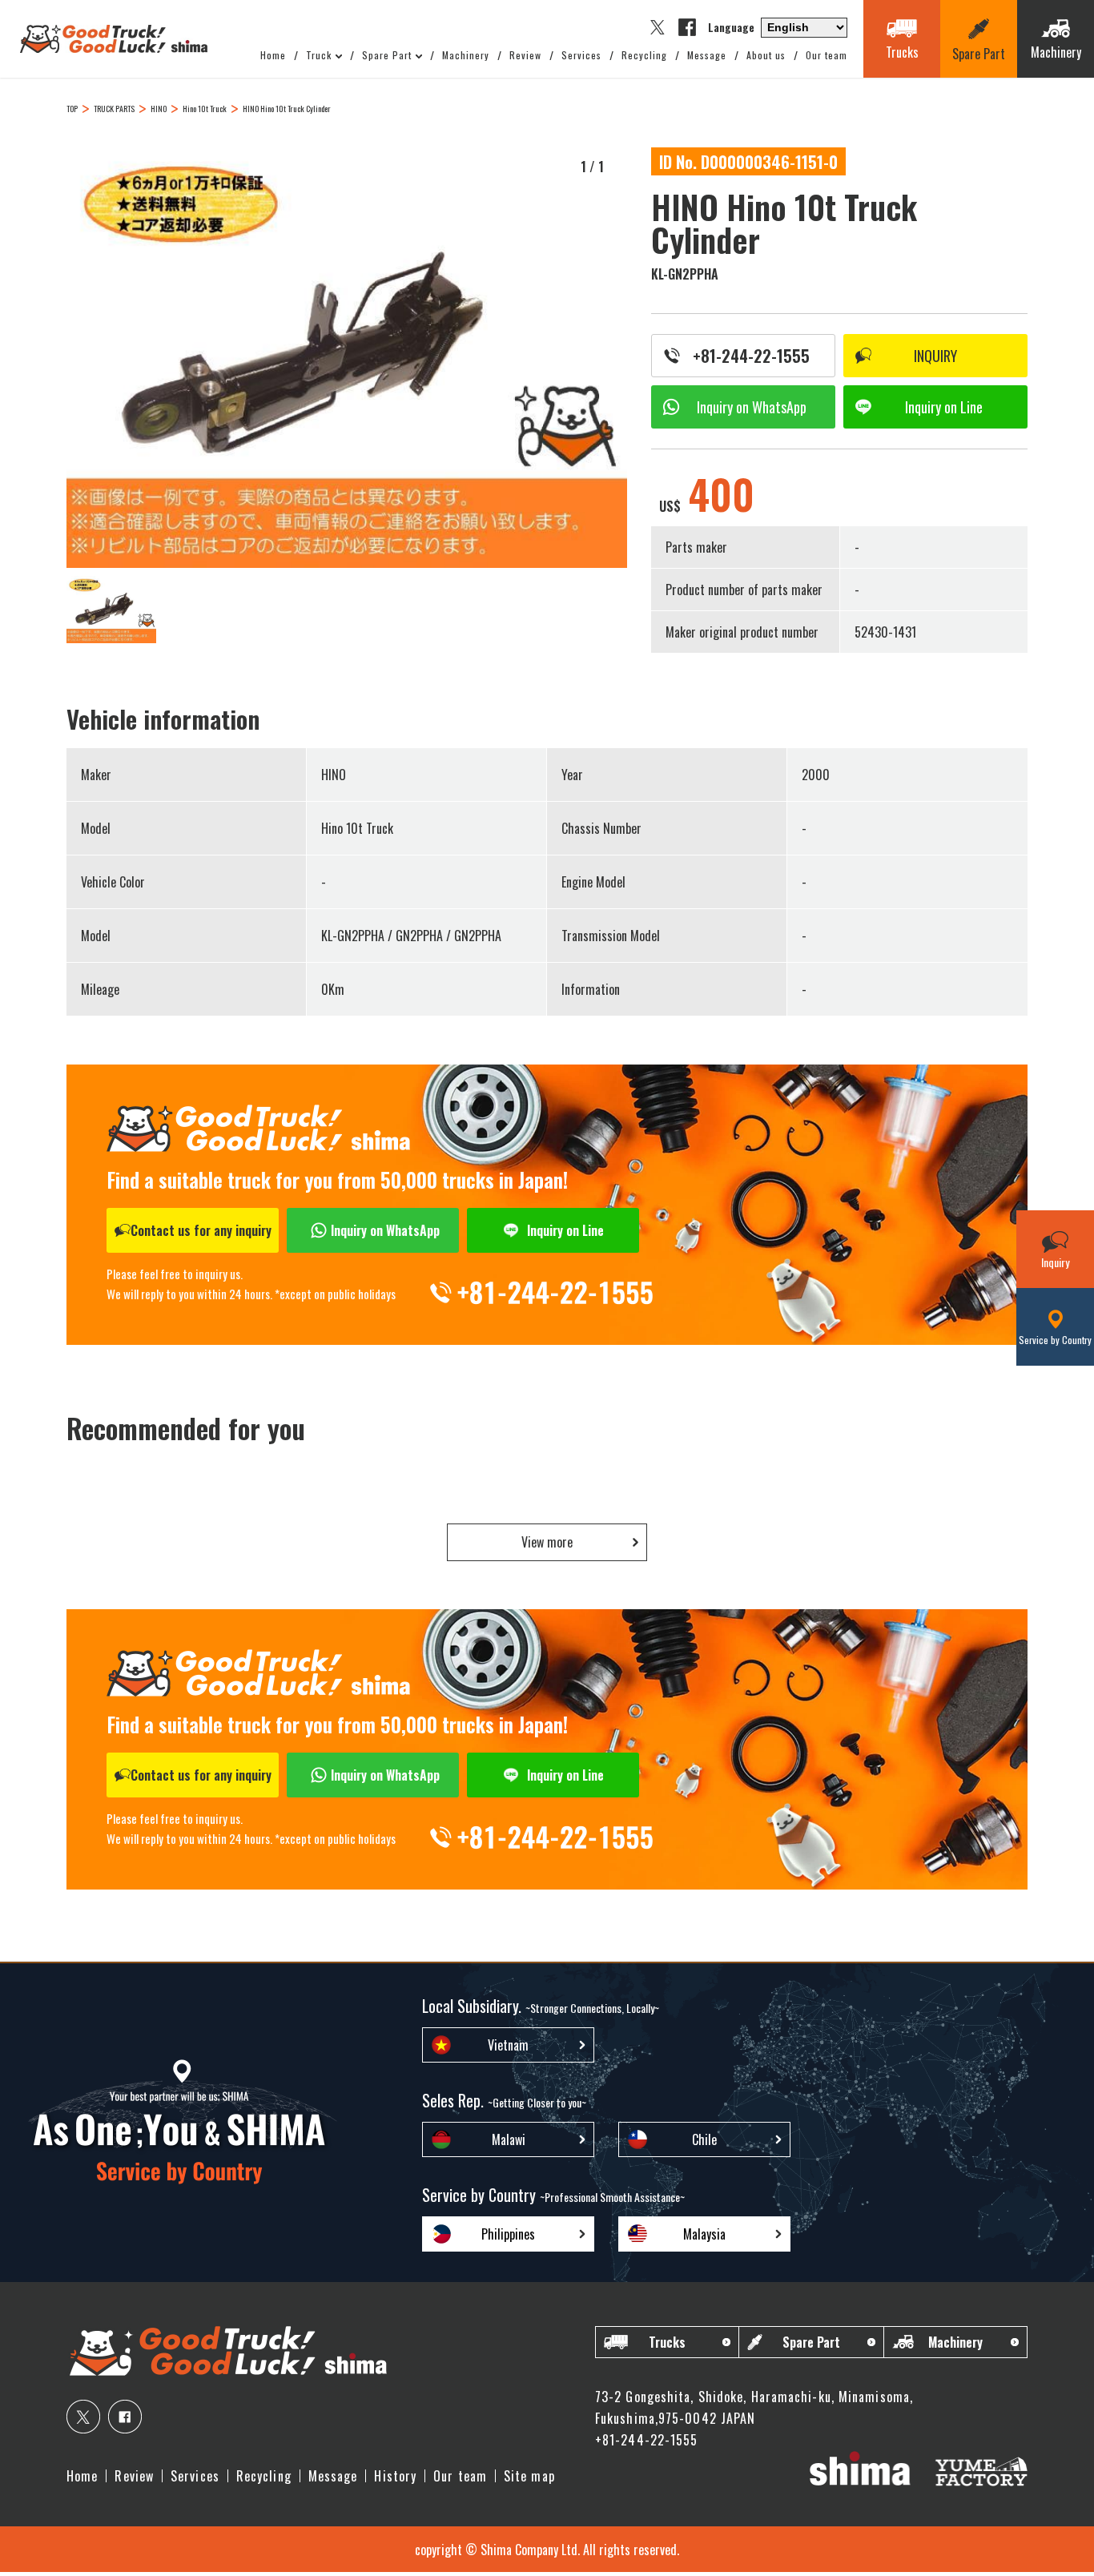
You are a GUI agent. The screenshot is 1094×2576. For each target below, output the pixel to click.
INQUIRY (935, 356)
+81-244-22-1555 (751, 356)
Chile (704, 2139)
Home (273, 55)
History (395, 2476)
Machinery (466, 55)
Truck (319, 55)
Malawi (509, 2139)
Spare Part (387, 55)
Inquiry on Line (565, 1230)
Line (944, 407)
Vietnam (508, 2045)
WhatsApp (752, 407)
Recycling (644, 55)
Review (525, 55)
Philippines (508, 2234)
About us (766, 55)
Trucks (667, 2342)
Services (581, 55)
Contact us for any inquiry (201, 1230)
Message (707, 55)
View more (547, 1542)
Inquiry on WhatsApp (385, 1230)
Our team (827, 55)
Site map (529, 2476)
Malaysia (704, 2234)
